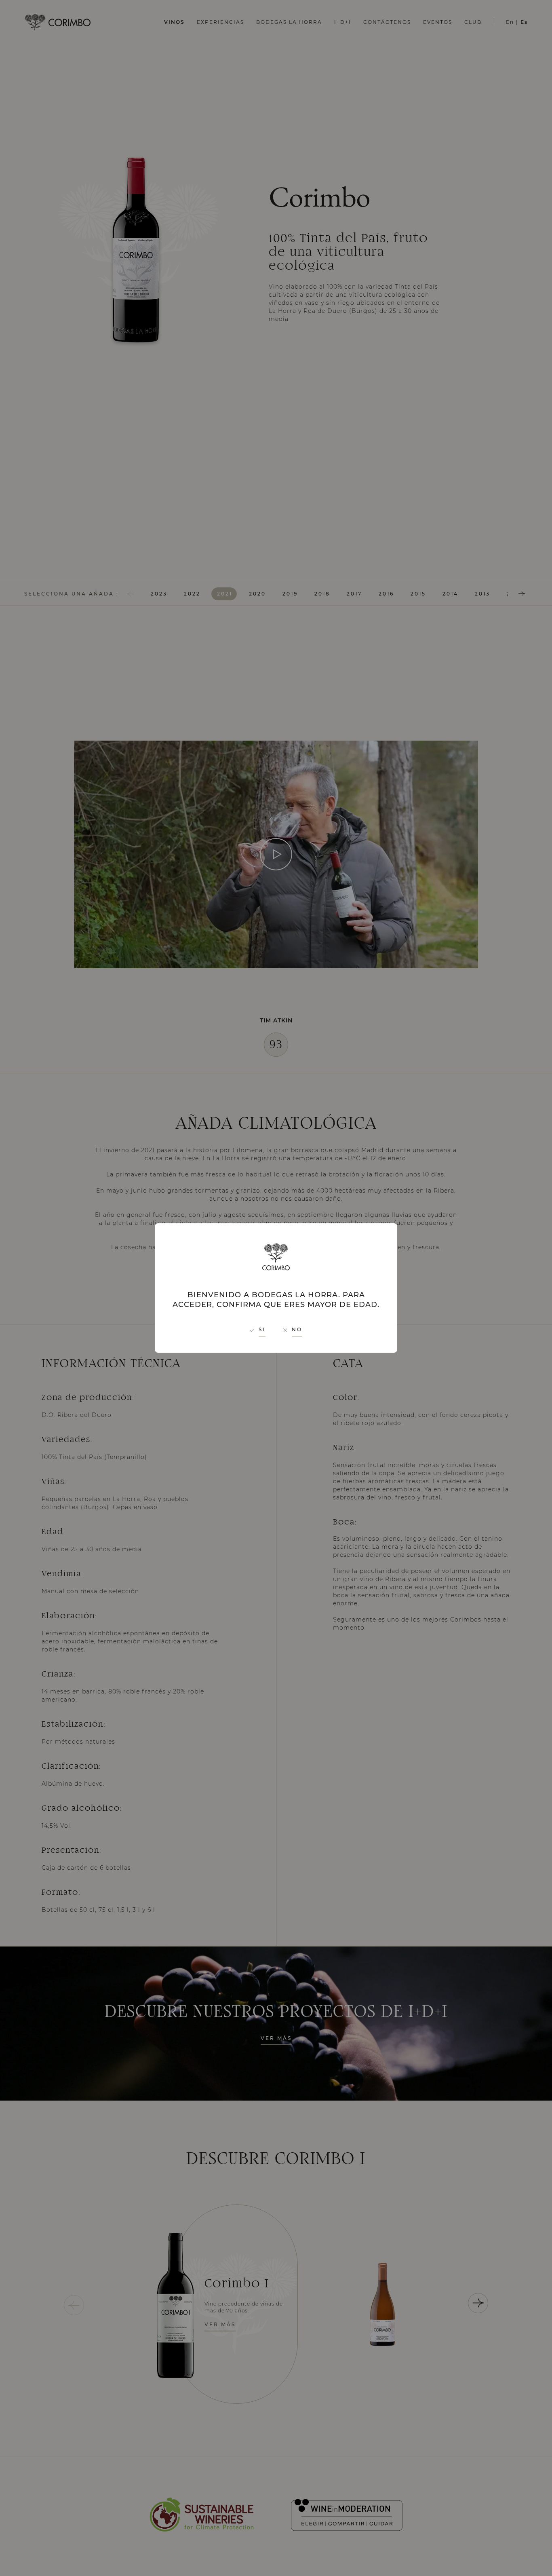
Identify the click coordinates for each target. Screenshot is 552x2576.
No (297, 1329)
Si (262, 1329)
